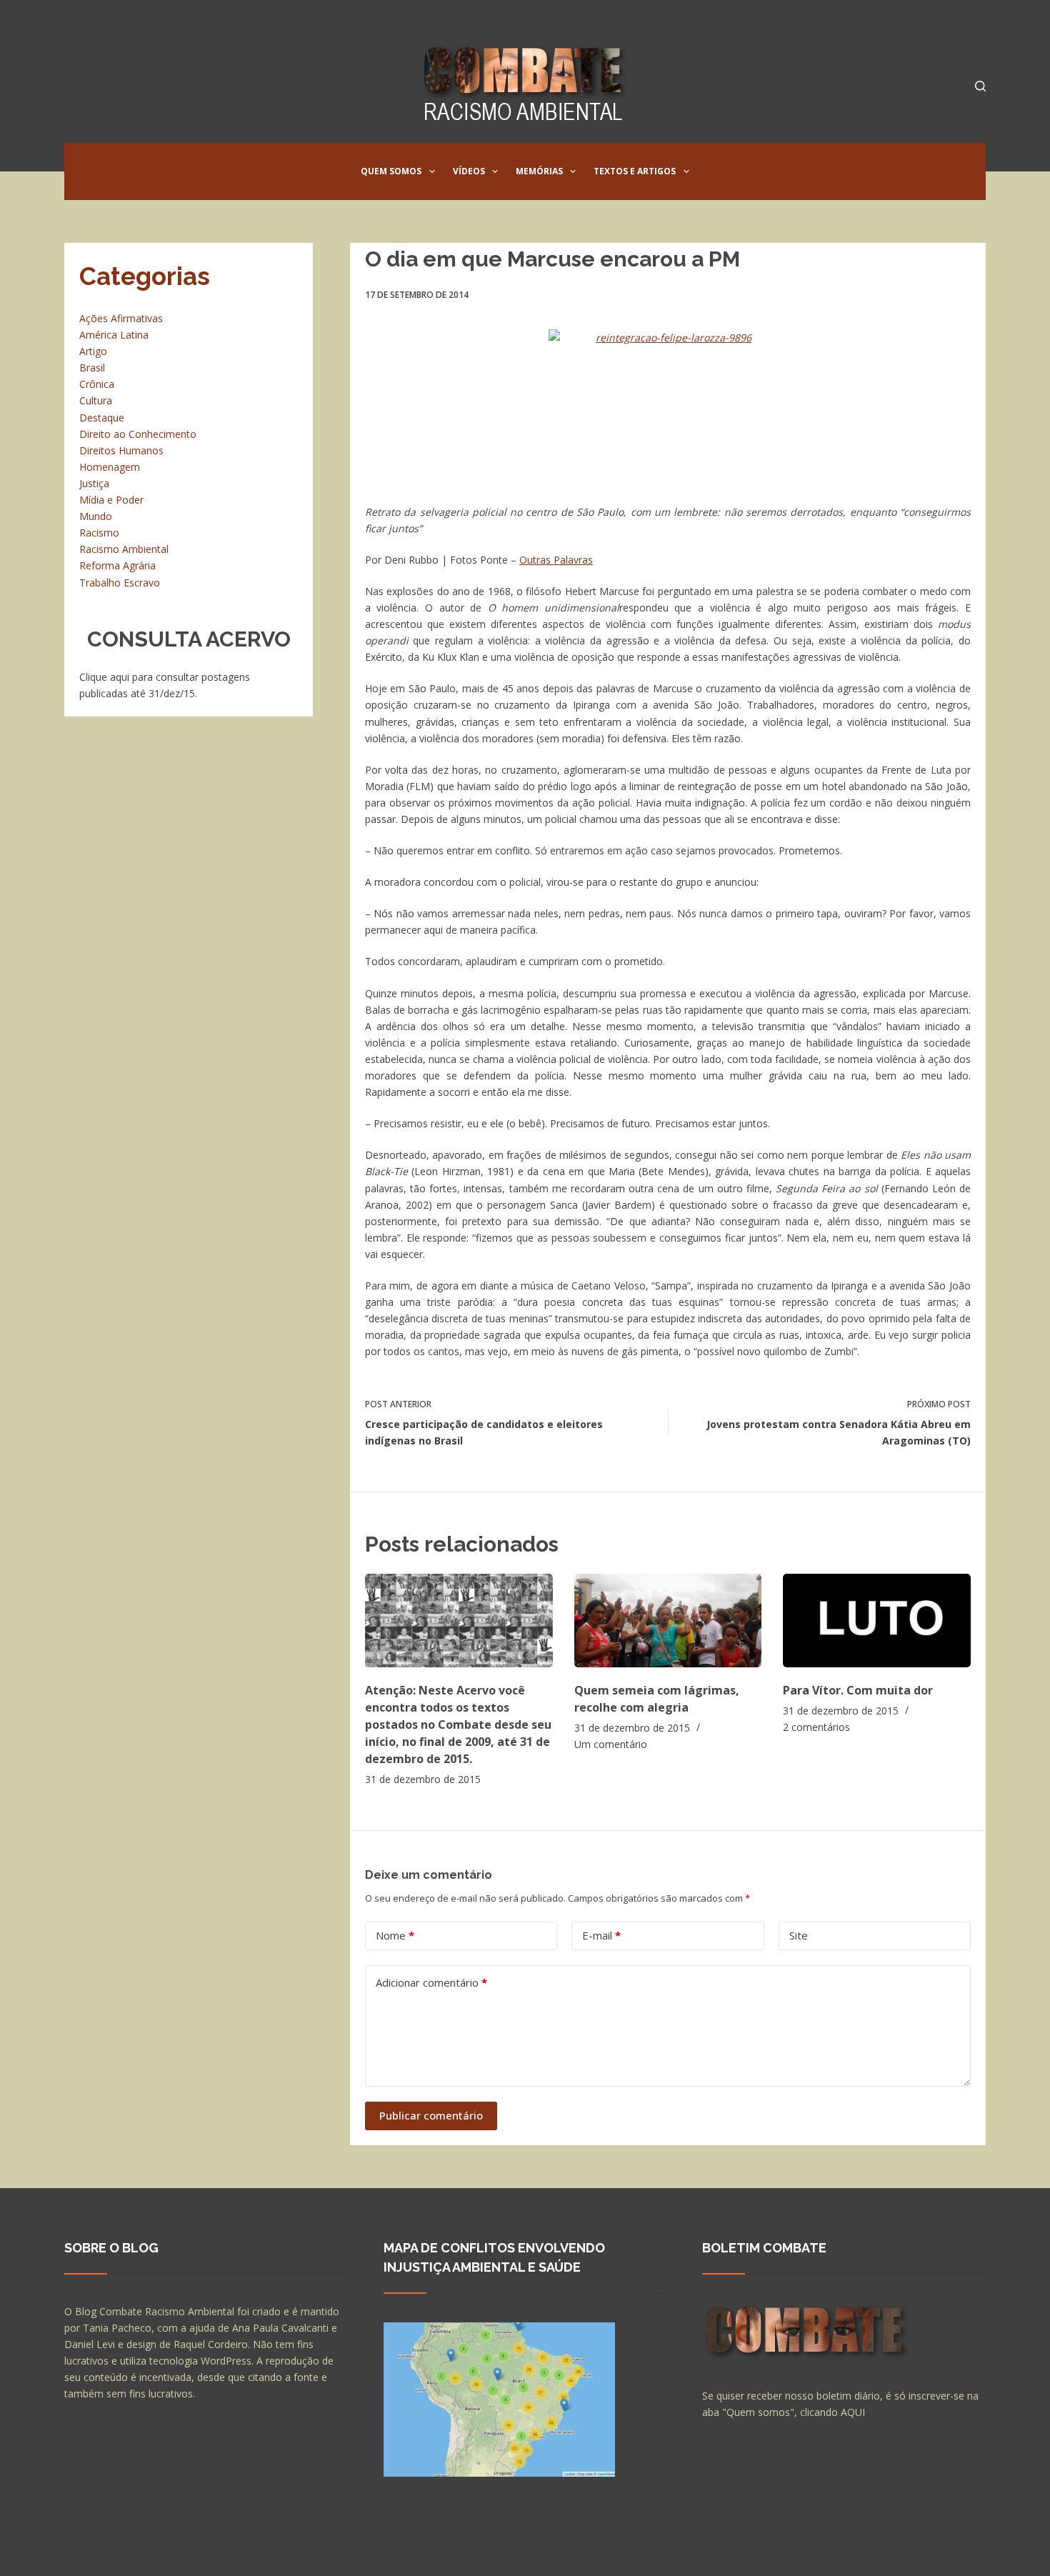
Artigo (93, 351)
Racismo (99, 533)
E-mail (601, 1935)
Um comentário (611, 1744)
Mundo (96, 516)
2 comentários (816, 1727)
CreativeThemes (316, 2551)
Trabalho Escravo (120, 583)
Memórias (539, 171)
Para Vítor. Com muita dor (858, 1690)
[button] (432, 171)
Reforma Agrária (117, 565)
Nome (395, 1935)
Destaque (102, 418)
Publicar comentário (431, 2115)
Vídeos (469, 171)
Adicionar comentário (431, 1982)
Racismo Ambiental (124, 549)
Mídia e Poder (111, 500)
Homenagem (110, 467)
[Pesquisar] (980, 86)
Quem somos (391, 171)
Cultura (96, 400)
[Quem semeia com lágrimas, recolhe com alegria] (668, 1621)
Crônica (97, 384)
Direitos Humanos (121, 450)
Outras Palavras (556, 560)
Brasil (92, 368)
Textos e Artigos (635, 171)
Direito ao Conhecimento (138, 434)
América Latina (114, 335)
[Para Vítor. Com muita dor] (877, 1621)
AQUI (853, 2412)
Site (799, 1935)
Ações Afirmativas (121, 318)
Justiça (94, 483)
